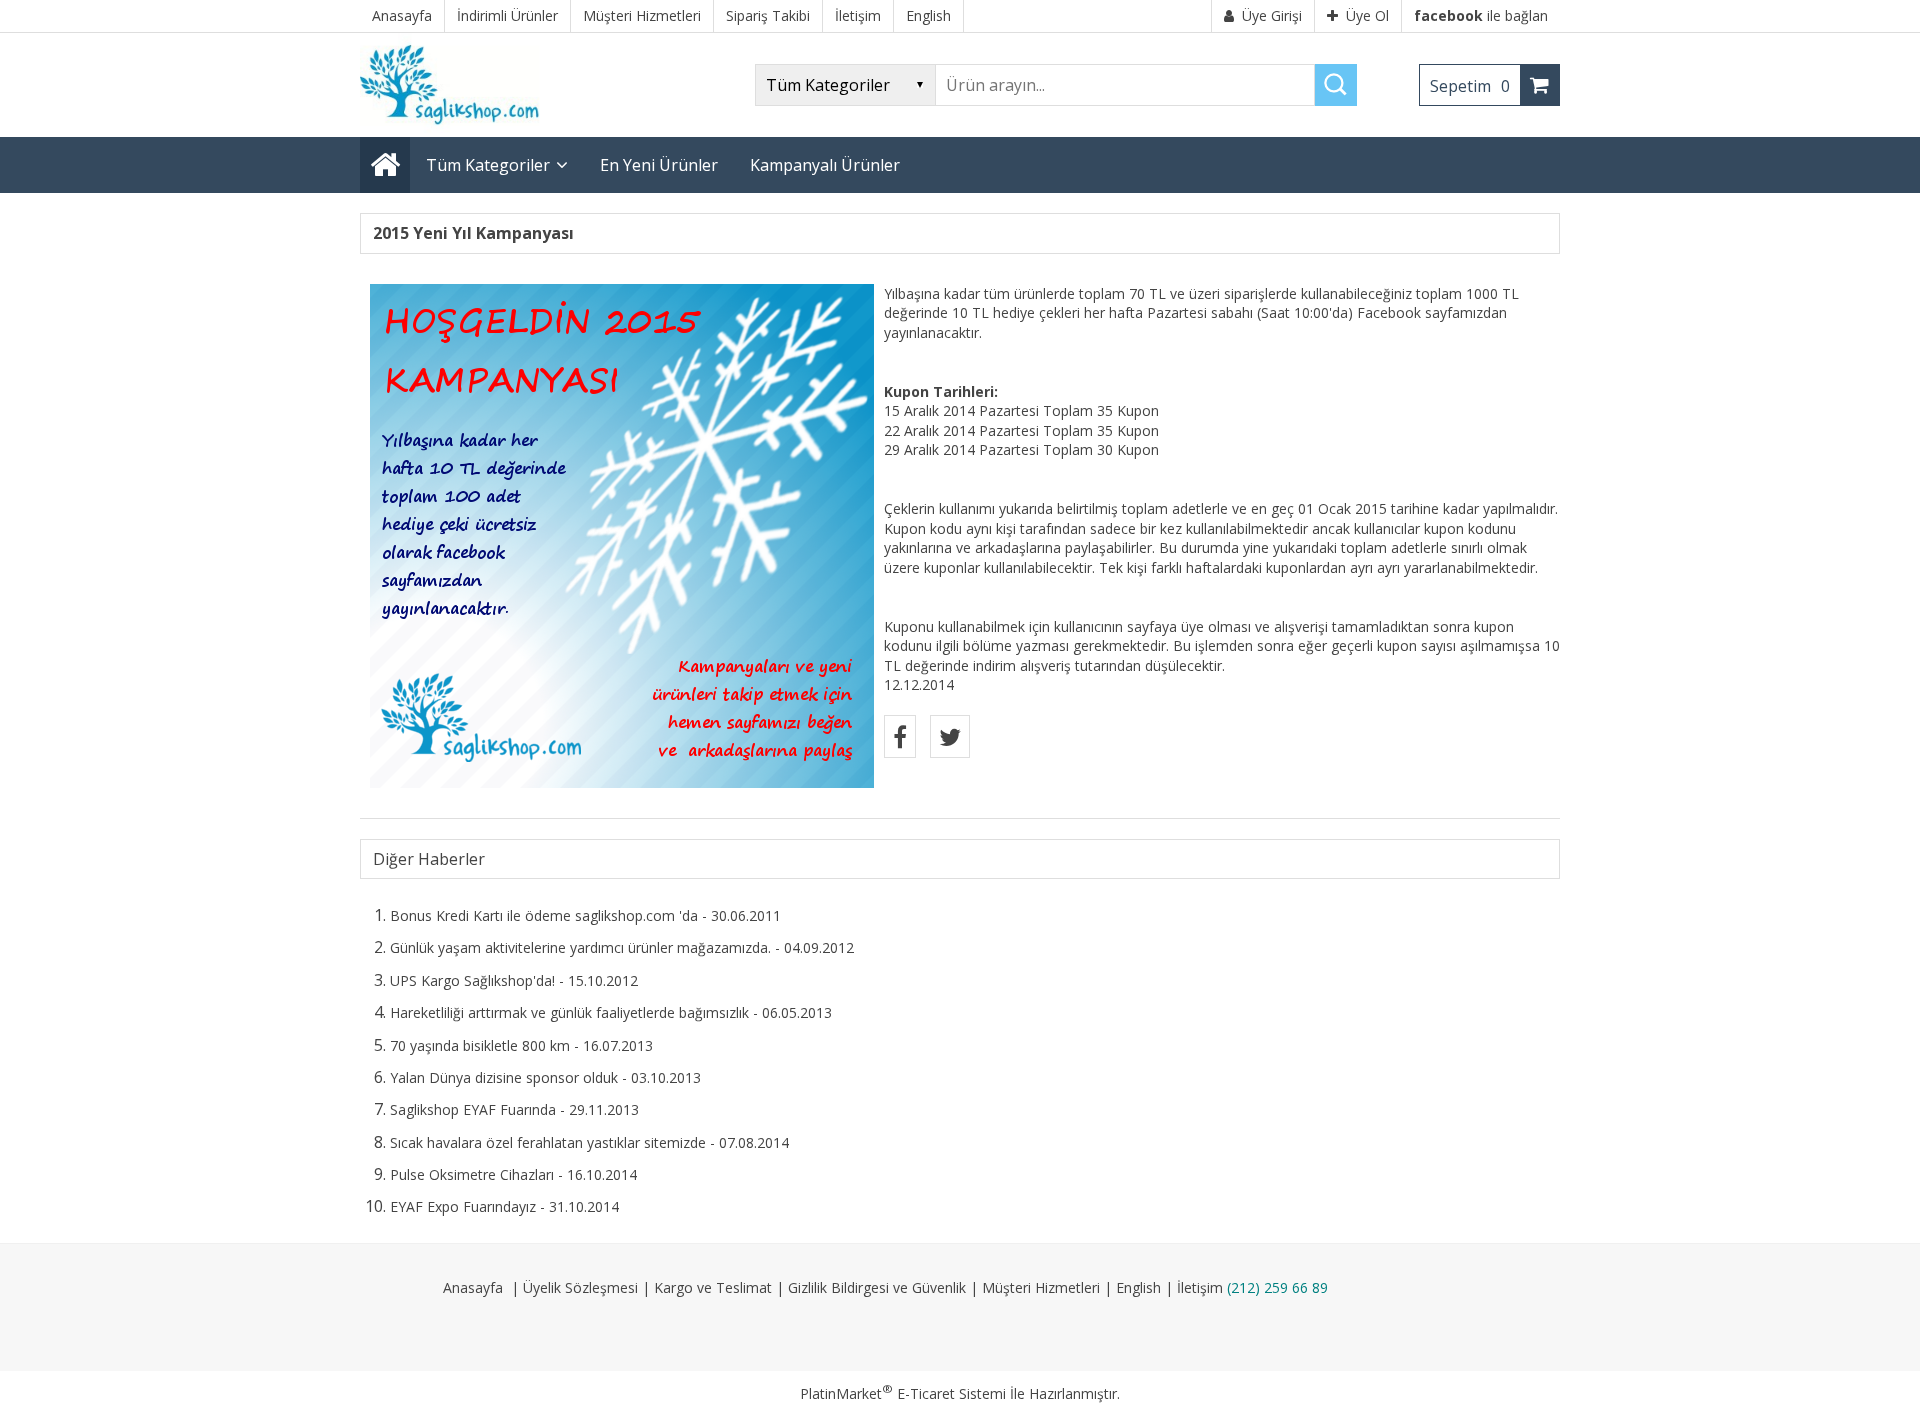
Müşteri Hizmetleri (1041, 1287)
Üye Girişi (1272, 15)
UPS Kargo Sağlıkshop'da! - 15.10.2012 (514, 980)
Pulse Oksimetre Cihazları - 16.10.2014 (513, 1174)
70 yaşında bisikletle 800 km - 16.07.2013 (521, 1045)
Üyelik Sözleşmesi (580, 1287)
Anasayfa (473, 1287)
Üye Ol (1367, 15)
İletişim (1200, 1287)
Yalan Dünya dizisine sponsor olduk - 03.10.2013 (545, 1077)
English (1138, 1287)
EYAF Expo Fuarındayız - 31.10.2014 (504, 1206)
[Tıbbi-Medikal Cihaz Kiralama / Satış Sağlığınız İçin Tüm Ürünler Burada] (456, 127)
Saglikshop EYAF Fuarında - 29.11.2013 (514, 1109)
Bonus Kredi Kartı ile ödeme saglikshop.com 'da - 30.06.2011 (585, 915)
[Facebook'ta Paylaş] (900, 736)
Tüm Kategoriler (488, 165)
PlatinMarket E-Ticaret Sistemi (903, 1393)
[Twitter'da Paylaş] (950, 736)
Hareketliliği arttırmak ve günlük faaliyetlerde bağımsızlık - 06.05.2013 (611, 1012)
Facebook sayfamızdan (1432, 312)
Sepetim (1470, 86)
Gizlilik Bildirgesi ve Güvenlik (877, 1287)
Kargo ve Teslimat (713, 1287)
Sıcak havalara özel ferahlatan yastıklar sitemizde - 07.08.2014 (589, 1142)
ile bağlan (1481, 15)
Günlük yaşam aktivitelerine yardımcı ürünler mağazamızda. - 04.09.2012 (622, 947)
